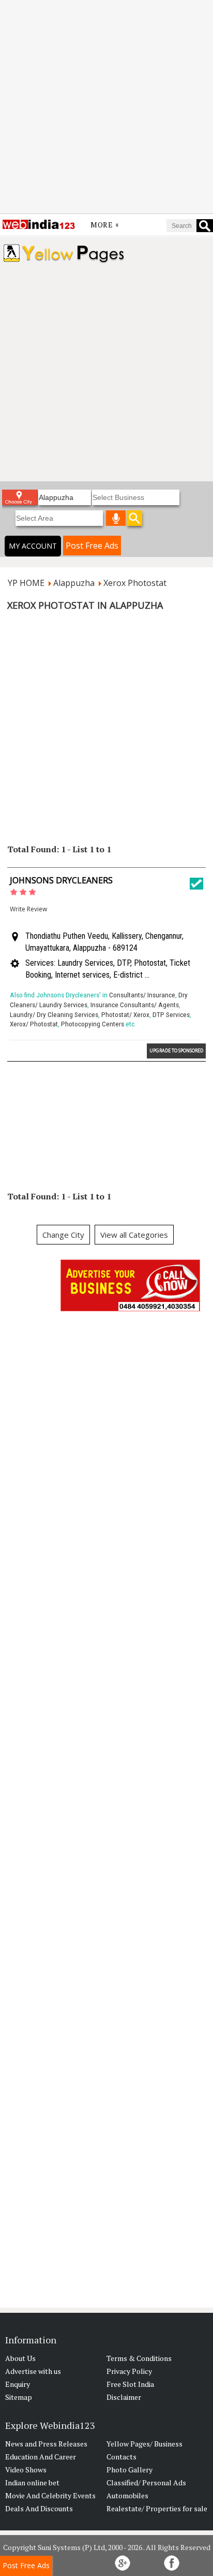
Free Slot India (130, 2384)
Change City (63, 1235)
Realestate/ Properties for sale (157, 2508)
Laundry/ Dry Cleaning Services (54, 1015)
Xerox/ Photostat (34, 1024)
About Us (20, 2358)
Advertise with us (33, 2371)
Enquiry (18, 2384)
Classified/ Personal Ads (146, 2482)
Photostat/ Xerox (125, 1015)
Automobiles (127, 2495)
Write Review (28, 909)
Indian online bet (32, 2482)
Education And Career (41, 2457)
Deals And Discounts (39, 2508)
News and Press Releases (46, 2444)
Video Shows (26, 2470)
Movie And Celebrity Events (50, 2495)
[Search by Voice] (116, 518)
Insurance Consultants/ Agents (135, 1005)
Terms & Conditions (139, 2358)
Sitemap (19, 2397)
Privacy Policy (129, 2371)
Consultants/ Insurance (142, 995)
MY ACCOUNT (33, 546)
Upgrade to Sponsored (176, 1050)
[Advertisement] (106, 107)
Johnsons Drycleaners (61, 880)
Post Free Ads (92, 546)
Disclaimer (124, 2397)
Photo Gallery (130, 2470)
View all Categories (134, 1235)
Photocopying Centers (93, 1024)
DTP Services (171, 1015)
